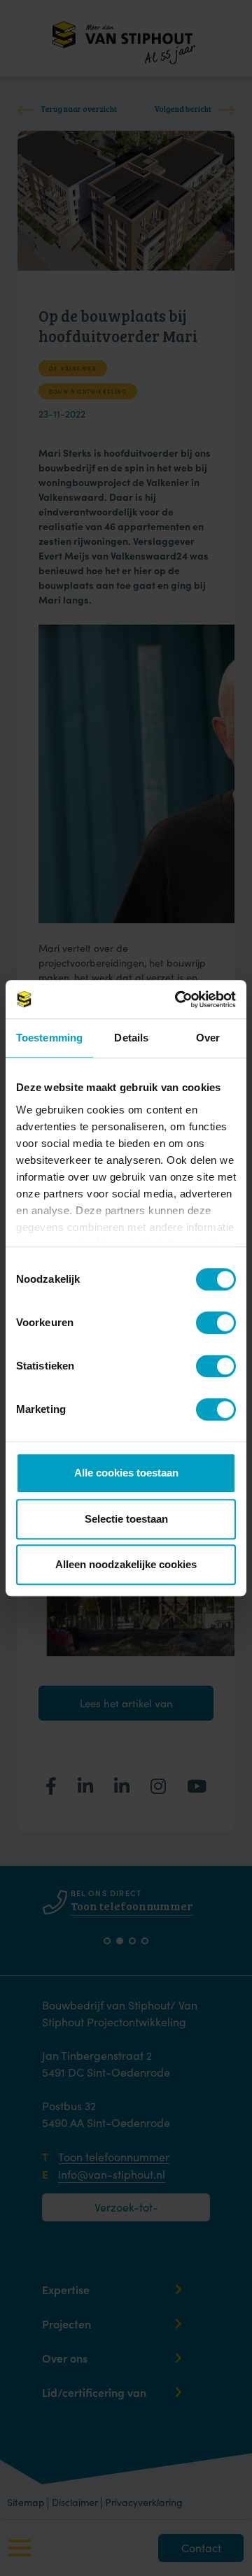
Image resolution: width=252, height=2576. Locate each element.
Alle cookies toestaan (126, 1473)
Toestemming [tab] (49, 1038)
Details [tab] (131, 1038)
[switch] (206, 1322)
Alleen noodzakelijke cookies (126, 1564)
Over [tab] (208, 1038)
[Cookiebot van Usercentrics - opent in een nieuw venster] (178, 999)
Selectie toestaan (126, 1519)
